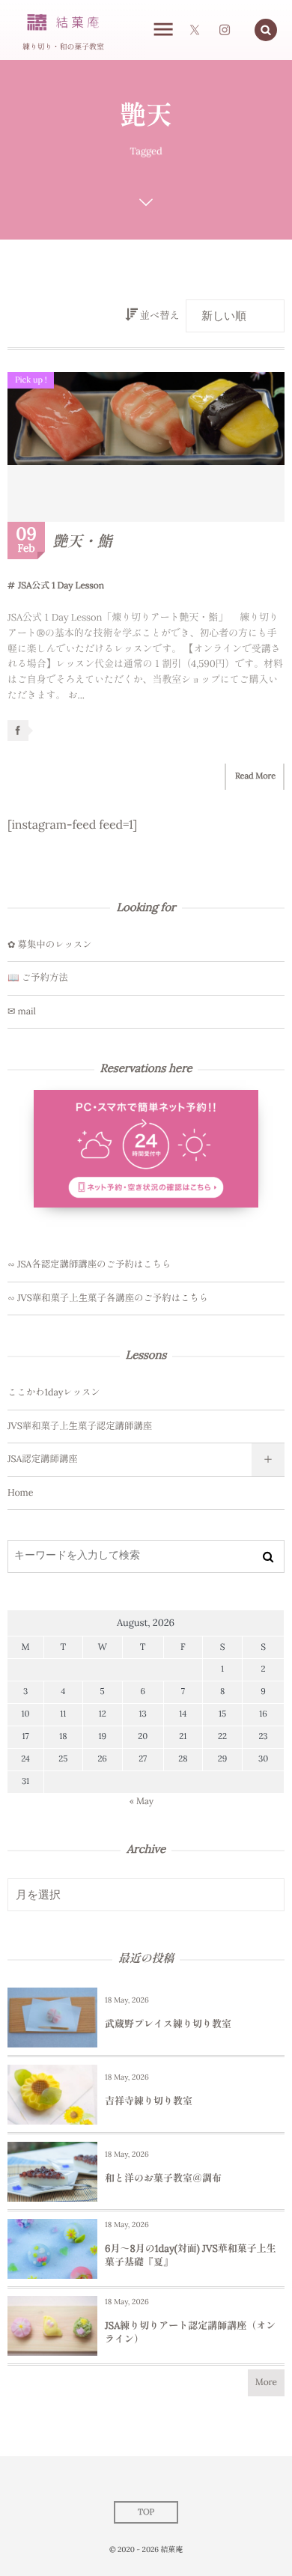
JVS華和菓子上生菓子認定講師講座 (80, 1426)
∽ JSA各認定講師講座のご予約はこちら (89, 1264)
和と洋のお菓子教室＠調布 (163, 2178)
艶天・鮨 (82, 542)
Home (20, 1493)
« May (142, 1802)
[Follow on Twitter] (195, 30)
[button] (266, 30)
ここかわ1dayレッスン (54, 1392)
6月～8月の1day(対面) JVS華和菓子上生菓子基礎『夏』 (191, 2255)
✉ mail (22, 1011)
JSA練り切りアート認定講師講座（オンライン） (190, 2332)
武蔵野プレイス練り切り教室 (168, 2024)
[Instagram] (225, 30)
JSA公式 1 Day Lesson (61, 586)
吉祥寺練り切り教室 (149, 2101)
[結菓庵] (63, 23)
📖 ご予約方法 (38, 978)
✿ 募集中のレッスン (50, 945)
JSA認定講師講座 (43, 1459)
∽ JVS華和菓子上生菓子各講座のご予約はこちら (108, 1298)
